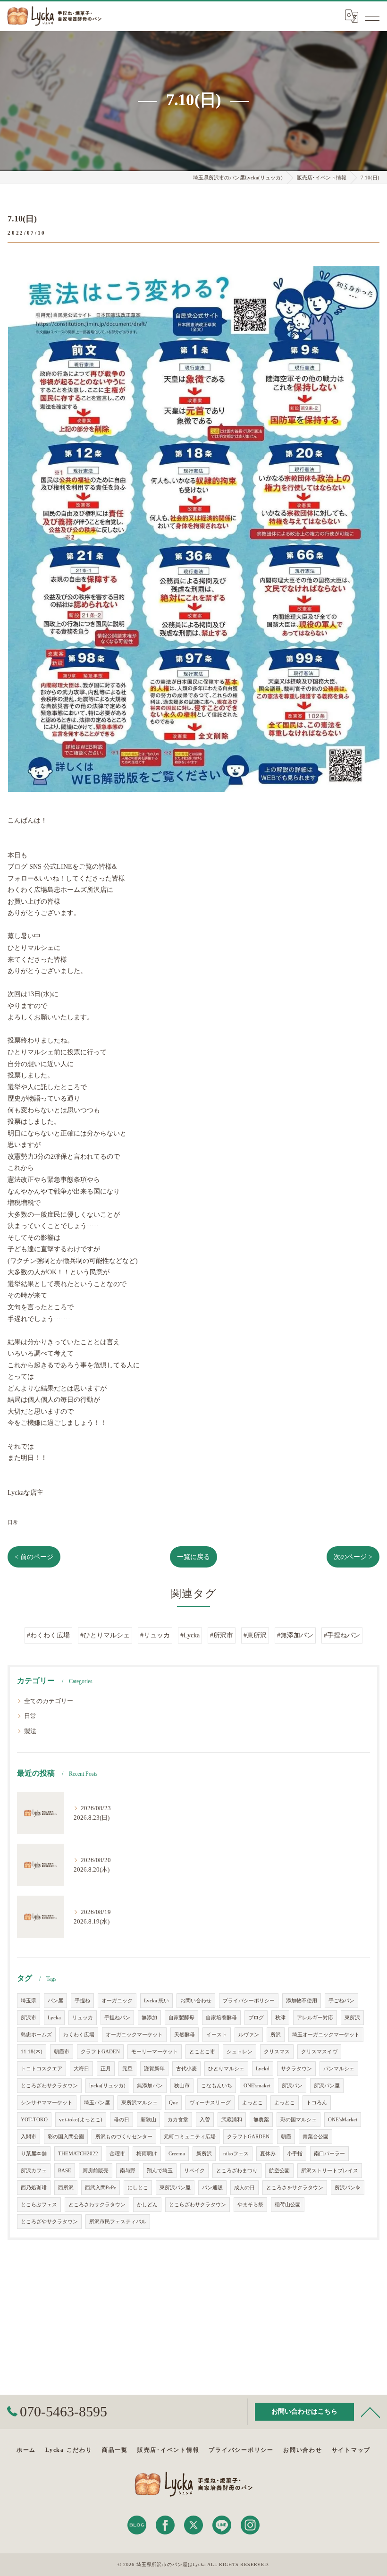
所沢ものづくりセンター (124, 2137)
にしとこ (138, 2188)
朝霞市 (62, 2052)
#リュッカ (155, 1635)
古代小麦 (186, 2069)
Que (173, 2103)
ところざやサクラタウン (49, 2222)
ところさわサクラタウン (97, 2205)
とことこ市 (202, 2052)
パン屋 (55, 2001)
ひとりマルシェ (226, 2069)
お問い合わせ (196, 2001)
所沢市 (29, 2018)
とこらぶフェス (39, 2205)
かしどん (147, 2205)
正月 (106, 2069)
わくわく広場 (79, 2035)
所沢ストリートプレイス (330, 2171)
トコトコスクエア (42, 2069)
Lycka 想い (156, 2001)
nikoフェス (236, 2154)
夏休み (268, 2154)
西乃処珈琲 (34, 2188)
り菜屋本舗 (34, 2154)
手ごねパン (341, 2001)
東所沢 (352, 2018)
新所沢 (204, 2154)
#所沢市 (222, 1635)
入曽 (205, 2120)
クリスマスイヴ (319, 2052)
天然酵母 (185, 2035)
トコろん (317, 2103)
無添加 (149, 2018)
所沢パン (292, 2086)
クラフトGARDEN (248, 2137)
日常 (13, 1522)
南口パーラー (329, 2154)
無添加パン (150, 2086)
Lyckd (263, 2069)
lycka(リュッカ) (107, 2086)
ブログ (256, 2018)
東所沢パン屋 (175, 2188)
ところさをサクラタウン (295, 2188)
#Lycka (190, 1635)
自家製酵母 (181, 2018)
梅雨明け (147, 2154)
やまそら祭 (250, 2205)
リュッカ (83, 2018)
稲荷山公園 (288, 2205)
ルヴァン (249, 2035)
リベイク (194, 2171)
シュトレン (240, 2052)
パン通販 (212, 2188)
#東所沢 (255, 1635)
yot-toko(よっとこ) (81, 2120)
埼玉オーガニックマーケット (326, 2035)
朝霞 (286, 2137)
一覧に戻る (193, 1557)
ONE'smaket (257, 2086)
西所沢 (66, 2188)
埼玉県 (29, 2001)
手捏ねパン (117, 2018)
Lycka (54, 2018)
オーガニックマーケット (134, 2035)
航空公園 (279, 2171)
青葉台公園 (315, 2137)
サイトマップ (351, 2450)
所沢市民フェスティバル (118, 2222)
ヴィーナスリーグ (210, 2103)
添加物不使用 (302, 2001)
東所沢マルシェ (139, 2103)
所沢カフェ (34, 2171)
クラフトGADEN (100, 2052)
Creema (177, 2154)
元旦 (127, 2069)
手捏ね (82, 2001)
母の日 (122, 2120)
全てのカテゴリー (49, 1701)
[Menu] (372, 16)
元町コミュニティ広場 (190, 2137)
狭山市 (182, 2086)
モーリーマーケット (155, 2052)
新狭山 (148, 2120)
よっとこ (252, 2103)
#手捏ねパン (342, 1635)
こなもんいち (217, 2086)
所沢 (276, 2035)
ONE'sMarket (343, 2120)
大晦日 (81, 2069)
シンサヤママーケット (47, 2103)
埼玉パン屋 (97, 2103)
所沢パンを (348, 2188)
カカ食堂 (178, 2120)
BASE (65, 2171)
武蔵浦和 (232, 2120)
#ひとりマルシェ (105, 1635)
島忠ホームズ (36, 2035)
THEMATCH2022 (78, 2154)
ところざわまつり (237, 2171)
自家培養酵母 (221, 2018)
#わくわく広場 (48, 1635)
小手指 (295, 2154)
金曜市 (117, 2154)
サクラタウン (296, 2069)
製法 (30, 1731)
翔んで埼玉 (160, 2171)
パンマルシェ (339, 2069)
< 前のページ (34, 1557)
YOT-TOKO (34, 2120)
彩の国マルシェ (299, 2120)
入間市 (29, 2137)
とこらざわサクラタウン (198, 2205)
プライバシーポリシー (249, 2001)
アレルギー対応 (315, 2018)
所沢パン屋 (327, 2086)
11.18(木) (32, 2052)
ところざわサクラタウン (49, 2086)
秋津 (280, 2018)
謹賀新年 (154, 2069)
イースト (217, 2035)
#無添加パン (295, 1635)
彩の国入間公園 (66, 2137)
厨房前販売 (96, 2171)
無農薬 (261, 2120)
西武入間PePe (101, 2188)
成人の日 (244, 2188)
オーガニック (117, 2001)
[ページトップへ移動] (370, 2412)
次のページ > (353, 1557)
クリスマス (277, 2052)
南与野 (128, 2171)
